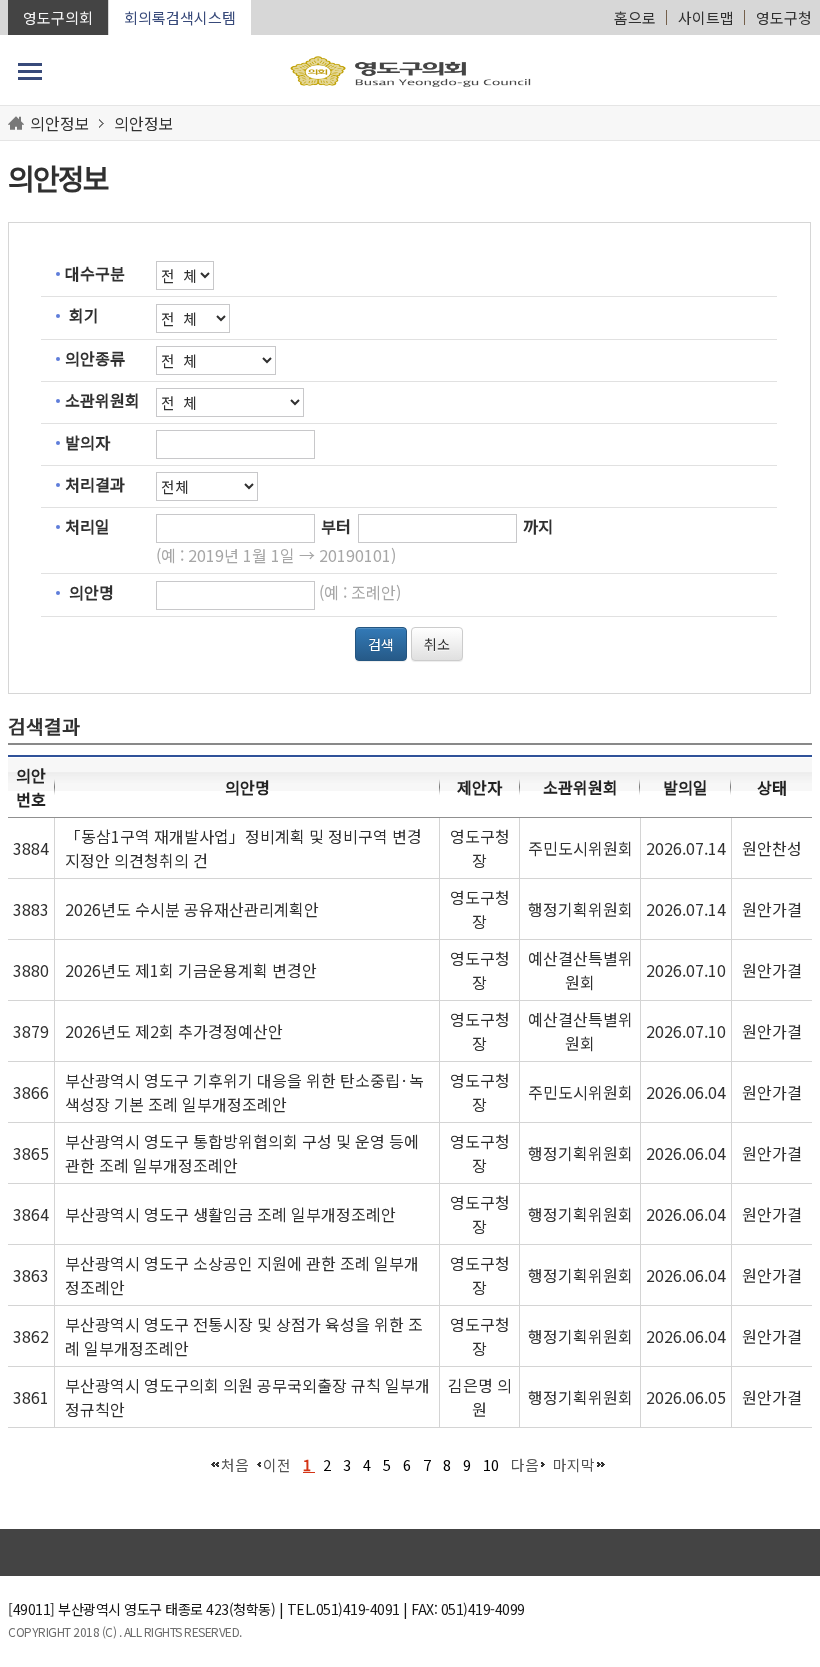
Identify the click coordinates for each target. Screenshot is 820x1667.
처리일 (87, 526)
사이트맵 (706, 17)
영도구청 (784, 17)
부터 (336, 526)
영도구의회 (58, 17)
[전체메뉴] (30, 71)
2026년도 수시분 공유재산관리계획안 (192, 909)
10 (491, 1464)
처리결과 (95, 484)
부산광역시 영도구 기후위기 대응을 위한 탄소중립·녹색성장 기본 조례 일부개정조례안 (244, 1092)
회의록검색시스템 (180, 17)
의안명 (91, 592)
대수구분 (95, 273)
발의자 (87, 442)
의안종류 (95, 358)
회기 (84, 315)
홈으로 (635, 17)
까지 (538, 526)
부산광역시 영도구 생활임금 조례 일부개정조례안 (230, 1214)
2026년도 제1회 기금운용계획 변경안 (191, 970)
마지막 (574, 1464)
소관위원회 (102, 400)
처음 (235, 1464)
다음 (525, 1464)
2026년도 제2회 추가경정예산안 (174, 1031)
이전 (277, 1464)
